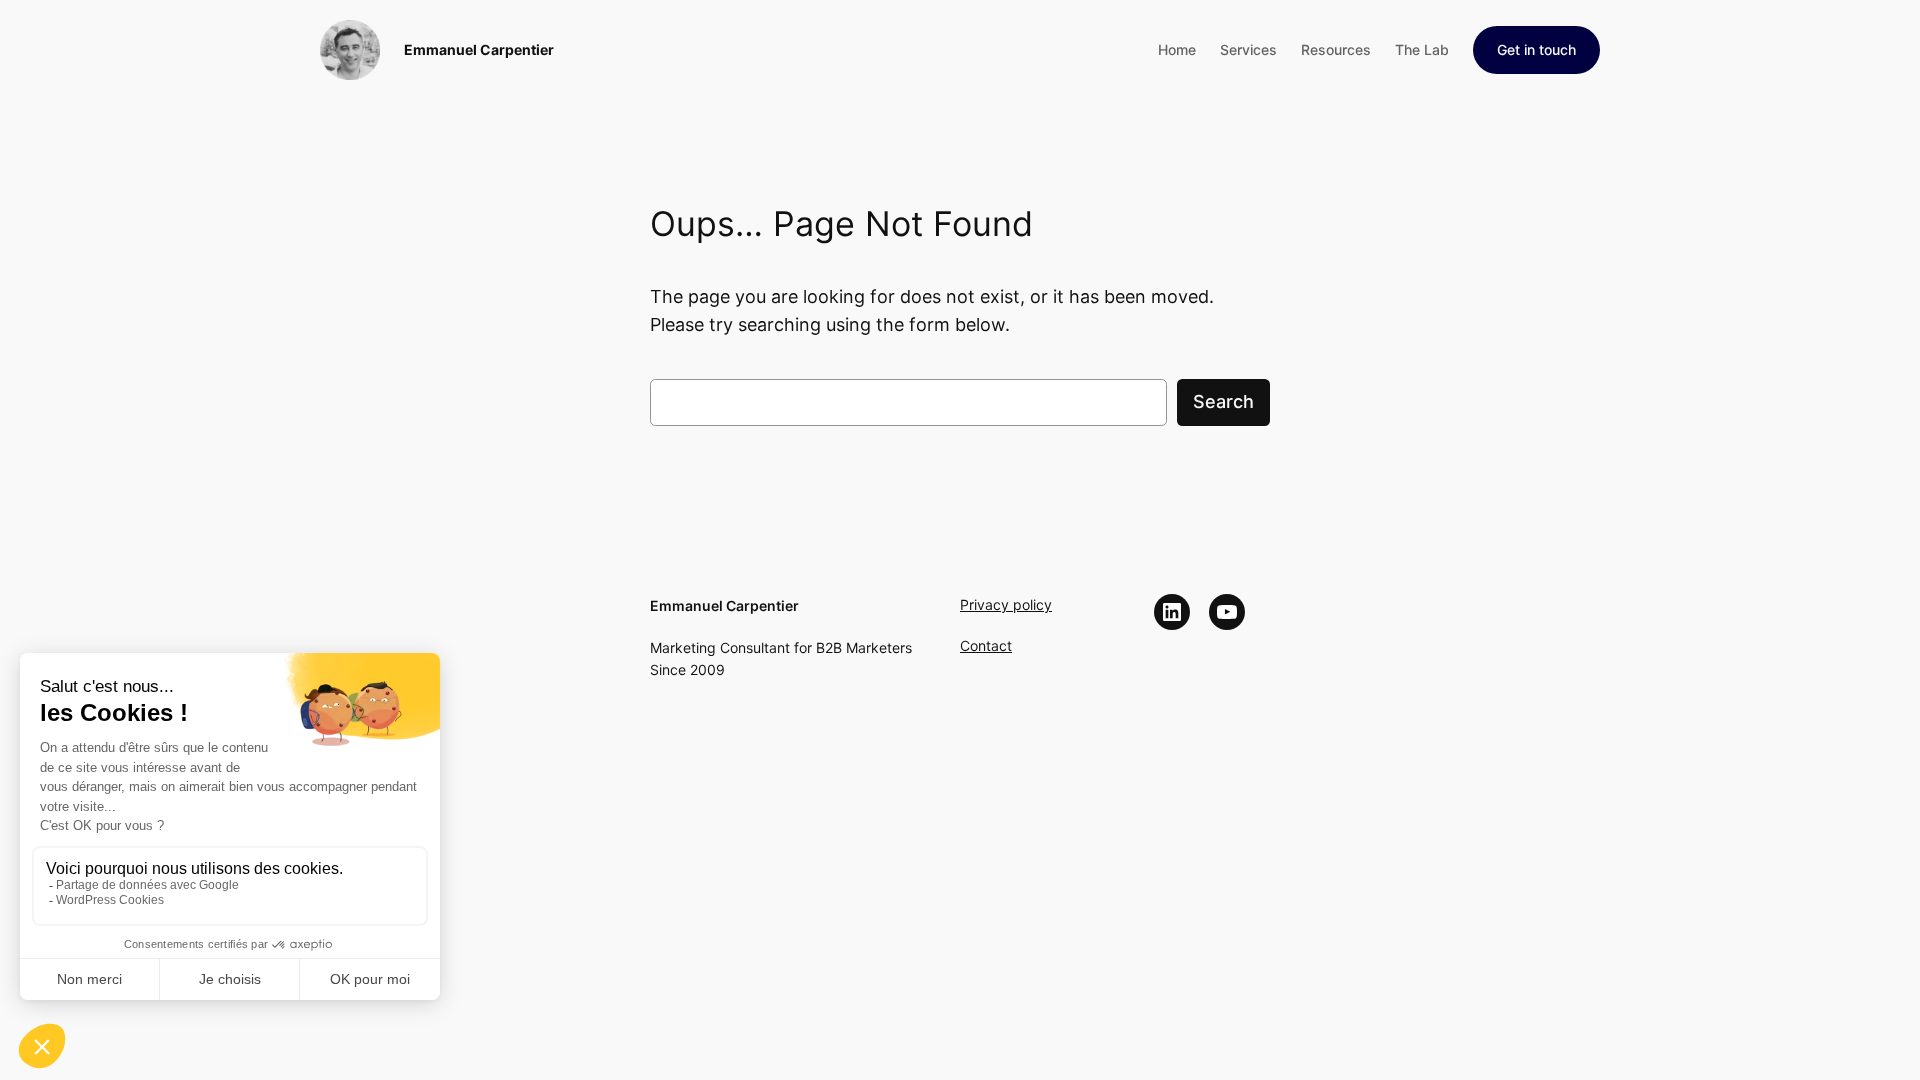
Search (1223, 401)
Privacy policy (1006, 604)
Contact (986, 645)
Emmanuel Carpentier (479, 49)
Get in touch (1536, 49)
